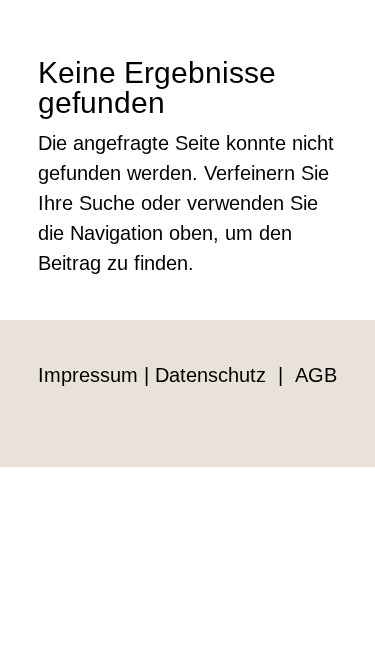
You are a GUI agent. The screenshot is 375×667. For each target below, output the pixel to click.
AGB (316, 375)
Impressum (88, 375)
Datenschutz (210, 375)
